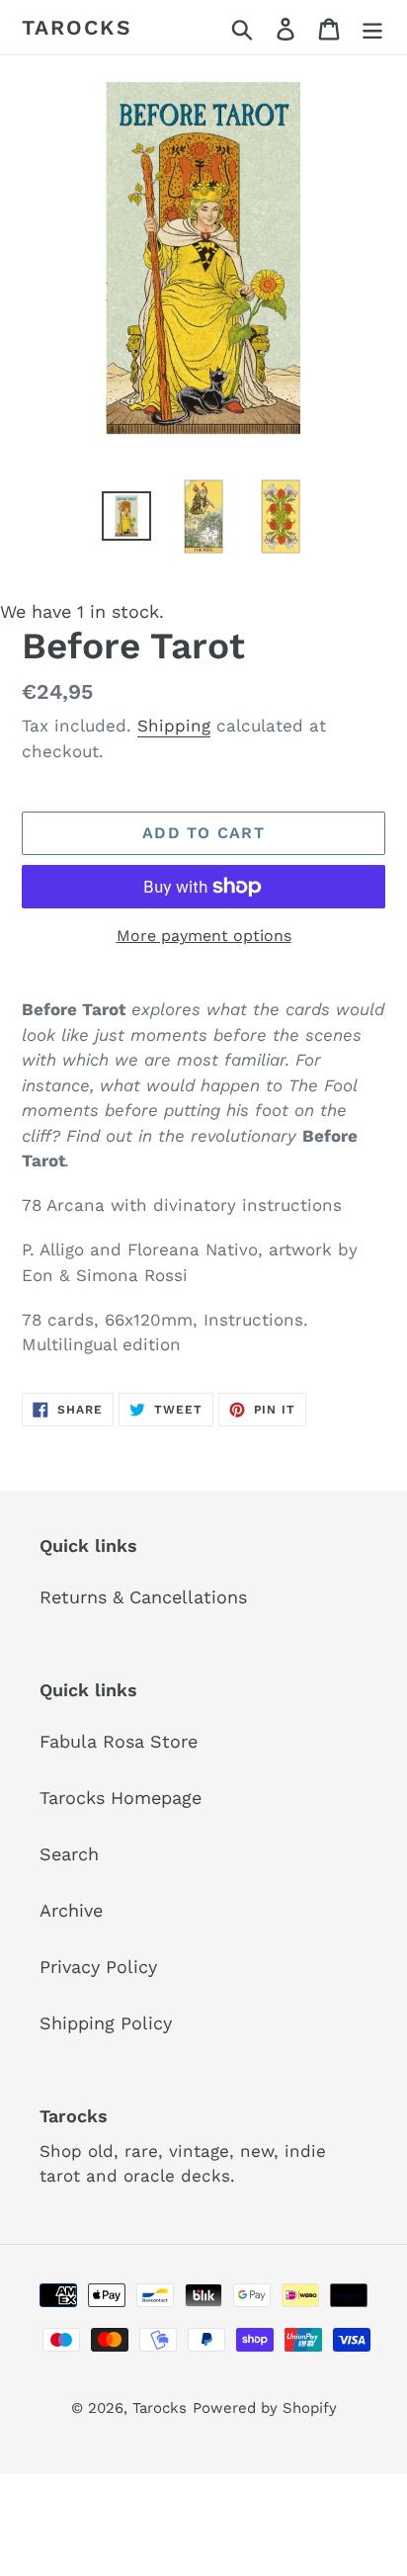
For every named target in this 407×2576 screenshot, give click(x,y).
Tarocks (77, 27)
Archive (71, 1910)
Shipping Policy (106, 2023)
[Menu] (372, 27)
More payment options (204, 936)
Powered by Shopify (265, 2408)
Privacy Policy (98, 1967)
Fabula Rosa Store (119, 1741)
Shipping (174, 726)
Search (69, 1854)
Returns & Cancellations (143, 1597)
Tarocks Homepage (121, 1798)
